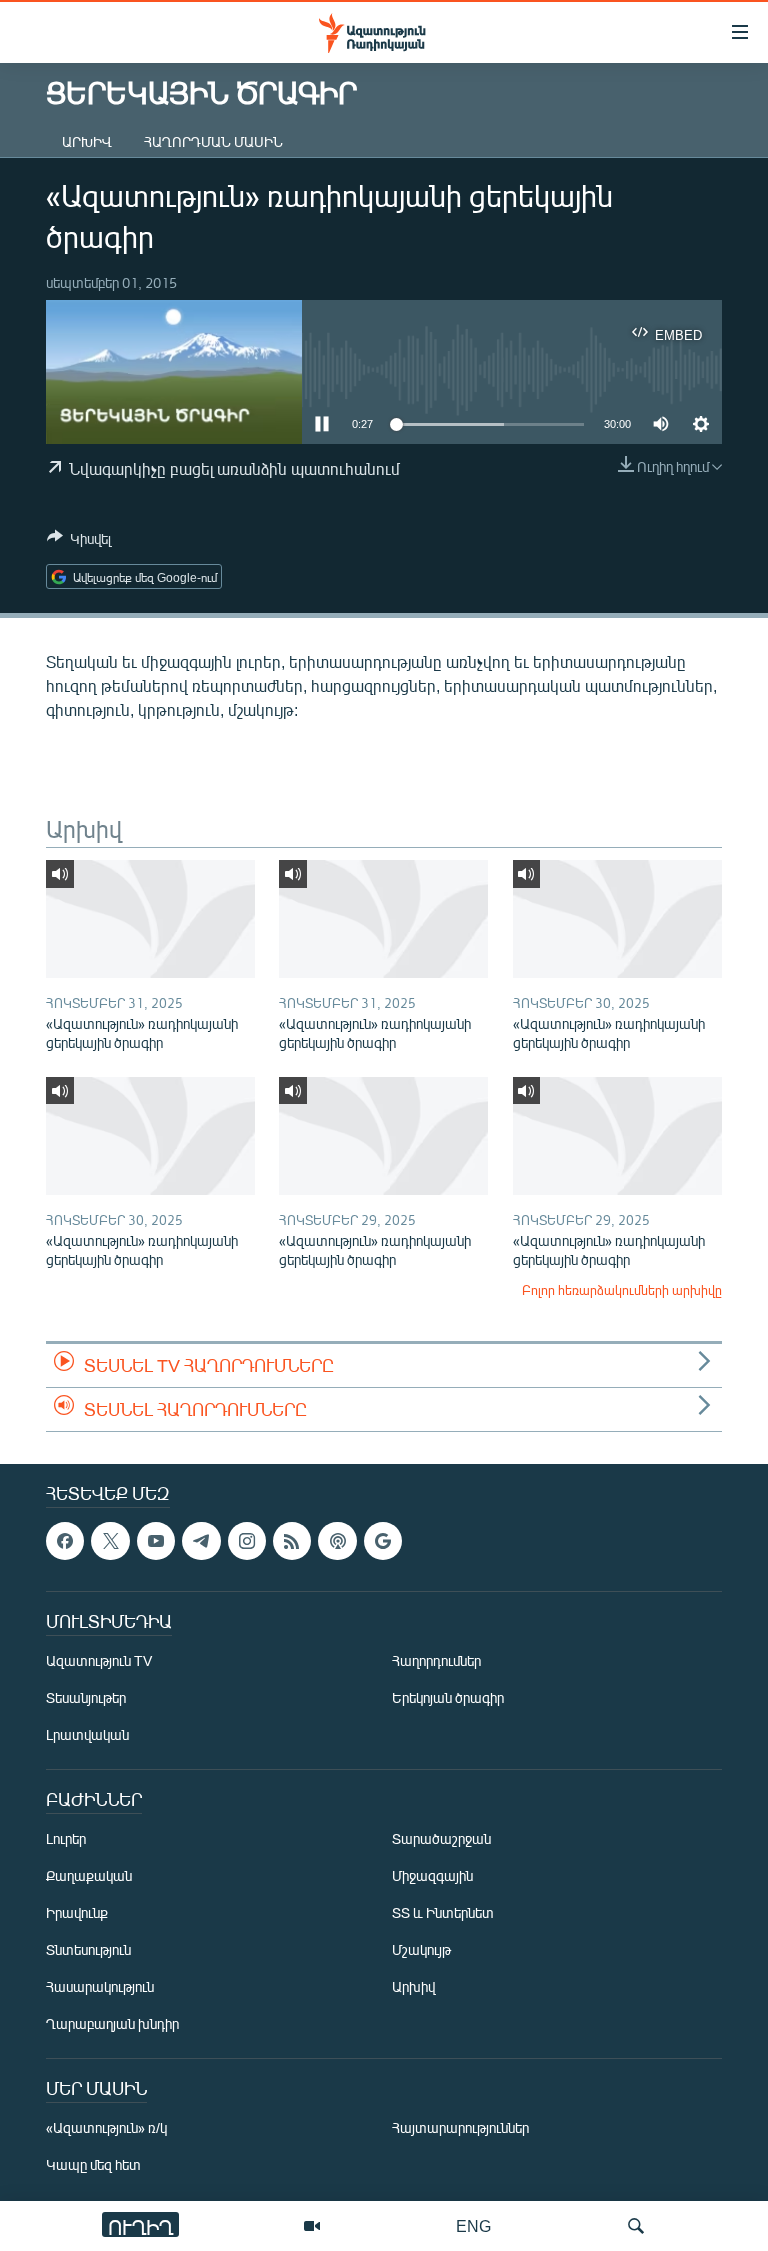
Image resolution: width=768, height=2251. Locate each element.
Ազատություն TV (99, 1660)
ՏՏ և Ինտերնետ (443, 1912)
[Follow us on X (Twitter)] (110, 1541)
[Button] (79, 542)
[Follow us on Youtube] (156, 1541)
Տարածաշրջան (441, 1838)
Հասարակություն (100, 1986)
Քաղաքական (89, 1875)
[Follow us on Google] (383, 1541)
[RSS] (292, 1541)
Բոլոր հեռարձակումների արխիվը (622, 1290)
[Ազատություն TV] (312, 2226)
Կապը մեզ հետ (93, 2164)
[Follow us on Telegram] (201, 1541)
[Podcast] (337, 1541)
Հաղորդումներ (436, 1660)
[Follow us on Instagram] (247, 1541)
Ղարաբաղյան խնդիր (112, 2023)
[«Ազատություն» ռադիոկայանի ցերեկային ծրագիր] (150, 919)
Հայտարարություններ (460, 2127)
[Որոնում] (636, 2226)
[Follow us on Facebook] (65, 1541)
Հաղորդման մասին (213, 141)
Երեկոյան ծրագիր (448, 1697)
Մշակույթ (421, 1949)
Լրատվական (87, 1734)
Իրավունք (77, 1912)
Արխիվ (87, 141)
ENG (473, 2225)
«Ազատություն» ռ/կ (106, 2127)
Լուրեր (66, 1838)
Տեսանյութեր (86, 1697)
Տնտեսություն (88, 1949)
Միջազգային (432, 1875)
